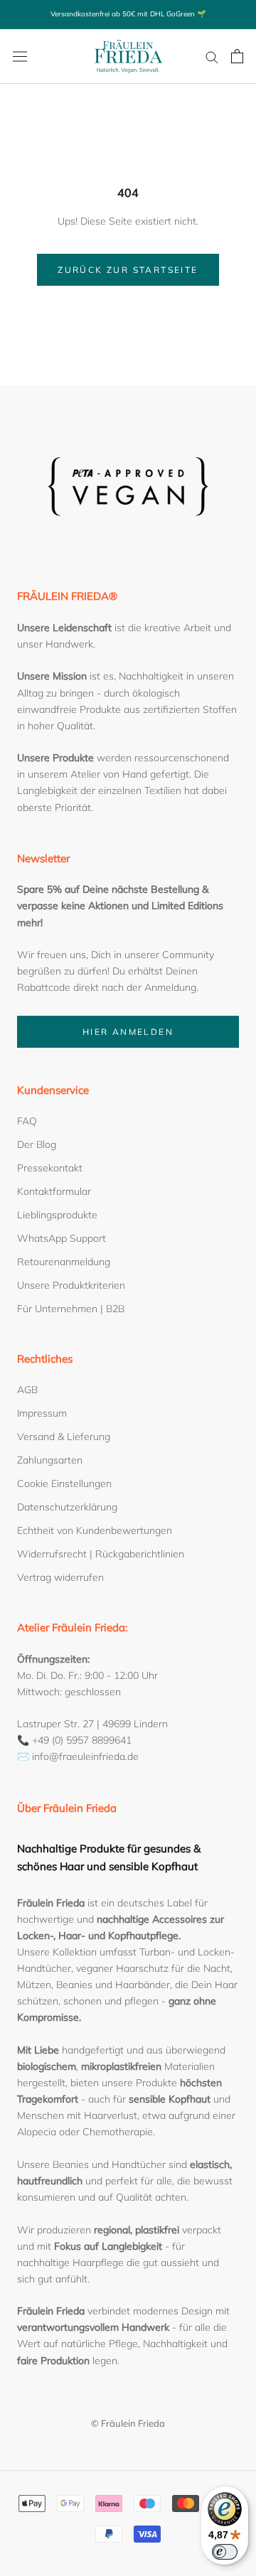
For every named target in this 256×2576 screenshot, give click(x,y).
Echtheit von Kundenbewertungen (95, 1530)
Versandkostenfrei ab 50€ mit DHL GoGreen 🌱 (128, 14)
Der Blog (37, 1144)
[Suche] (212, 57)
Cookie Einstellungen (64, 1483)
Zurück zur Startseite (128, 270)
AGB (27, 1390)
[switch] (225, 2552)
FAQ (27, 1121)
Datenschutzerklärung (67, 1507)
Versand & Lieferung (64, 1437)
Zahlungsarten (50, 1460)
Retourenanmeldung (64, 1262)
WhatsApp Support (62, 1238)
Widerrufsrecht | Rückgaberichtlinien (101, 1554)
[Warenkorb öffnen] (237, 56)
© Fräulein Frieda (128, 2423)
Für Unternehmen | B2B (71, 1309)
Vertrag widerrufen (60, 1577)
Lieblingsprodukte (57, 1215)
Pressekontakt (50, 1168)
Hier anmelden (128, 1032)
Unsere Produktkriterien (71, 1285)
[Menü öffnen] (20, 56)
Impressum (42, 1413)
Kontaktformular (54, 1191)
